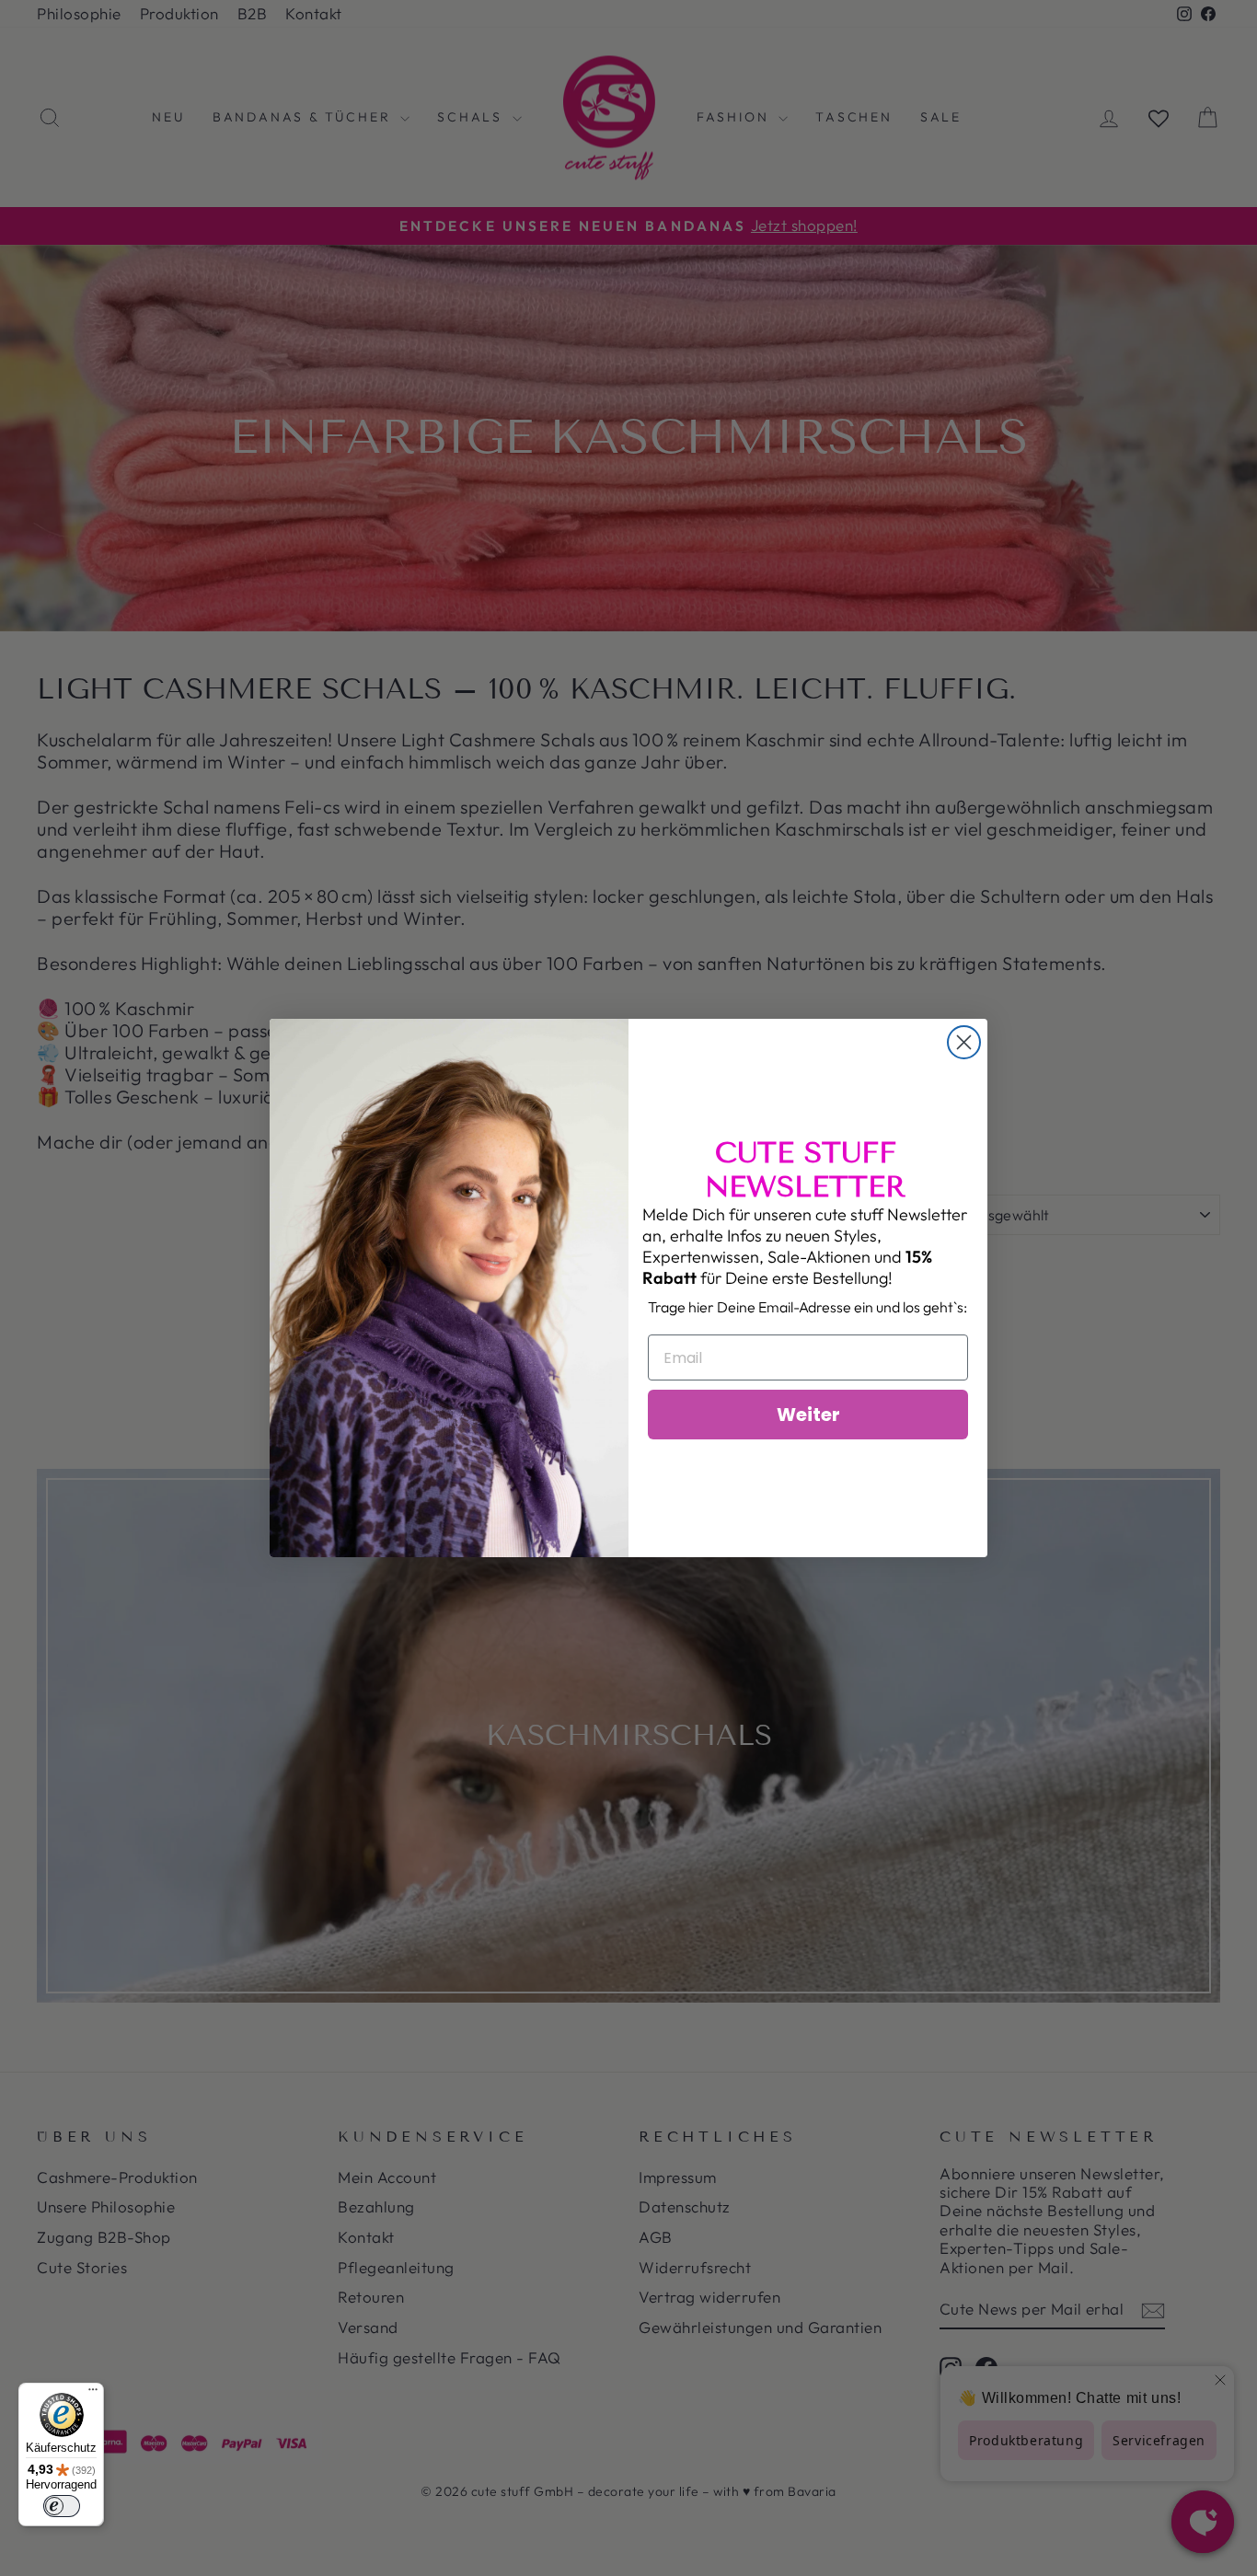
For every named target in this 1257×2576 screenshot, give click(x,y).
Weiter (808, 1415)
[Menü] (93, 2394)
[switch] (62, 2506)
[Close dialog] (964, 1042)
